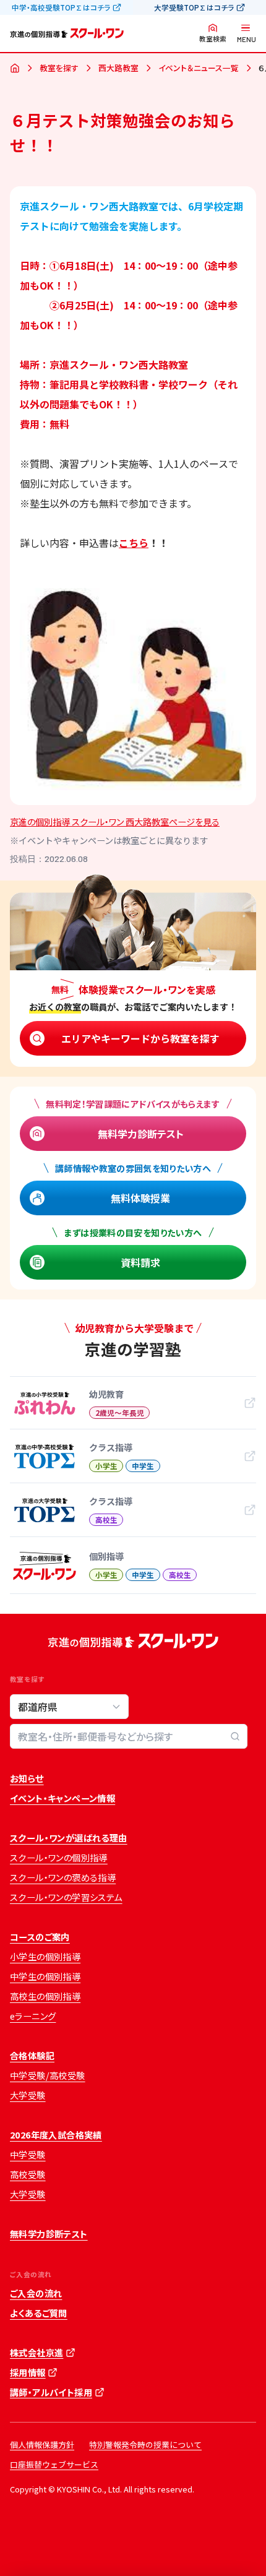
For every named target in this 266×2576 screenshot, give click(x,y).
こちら (134, 543)
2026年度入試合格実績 (56, 2135)
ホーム (15, 69)
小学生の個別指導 (45, 1957)
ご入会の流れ (36, 2293)
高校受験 (28, 2174)
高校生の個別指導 (45, 1996)
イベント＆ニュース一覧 (199, 68)
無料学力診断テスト (141, 1134)
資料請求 (140, 1262)
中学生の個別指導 (45, 1976)
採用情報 (28, 2372)
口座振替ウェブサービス (54, 2464)
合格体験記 (32, 2056)
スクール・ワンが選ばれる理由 (69, 1838)
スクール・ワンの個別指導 (59, 1858)
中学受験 (28, 2155)
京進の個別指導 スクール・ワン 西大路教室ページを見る (115, 822)
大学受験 (28, 2095)
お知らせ (27, 1778)
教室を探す (59, 68)
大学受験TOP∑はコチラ (194, 7)
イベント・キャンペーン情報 (62, 1798)
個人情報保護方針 (42, 2445)
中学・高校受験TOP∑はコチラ (61, 7)
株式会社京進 (36, 2353)
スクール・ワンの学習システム (66, 1897)
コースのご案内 (40, 1937)
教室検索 (213, 39)
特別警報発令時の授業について (145, 2445)
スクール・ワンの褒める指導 (63, 1877)
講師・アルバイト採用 (51, 2392)
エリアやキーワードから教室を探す (140, 1038)
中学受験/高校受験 (48, 2075)
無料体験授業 (140, 1198)
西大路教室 (118, 68)
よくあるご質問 (39, 2313)
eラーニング (33, 2016)
